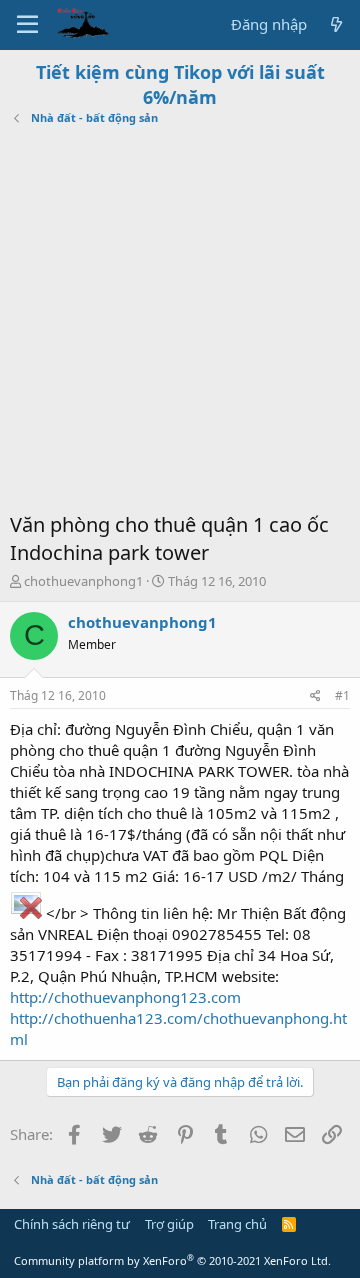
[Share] (315, 696)
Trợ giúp (169, 1224)
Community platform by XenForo (172, 1260)
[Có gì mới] (336, 24)
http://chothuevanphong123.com (125, 997)
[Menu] (27, 25)
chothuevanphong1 (83, 581)
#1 (342, 695)
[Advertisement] (180, 321)
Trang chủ (237, 1224)
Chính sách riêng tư (72, 1224)
